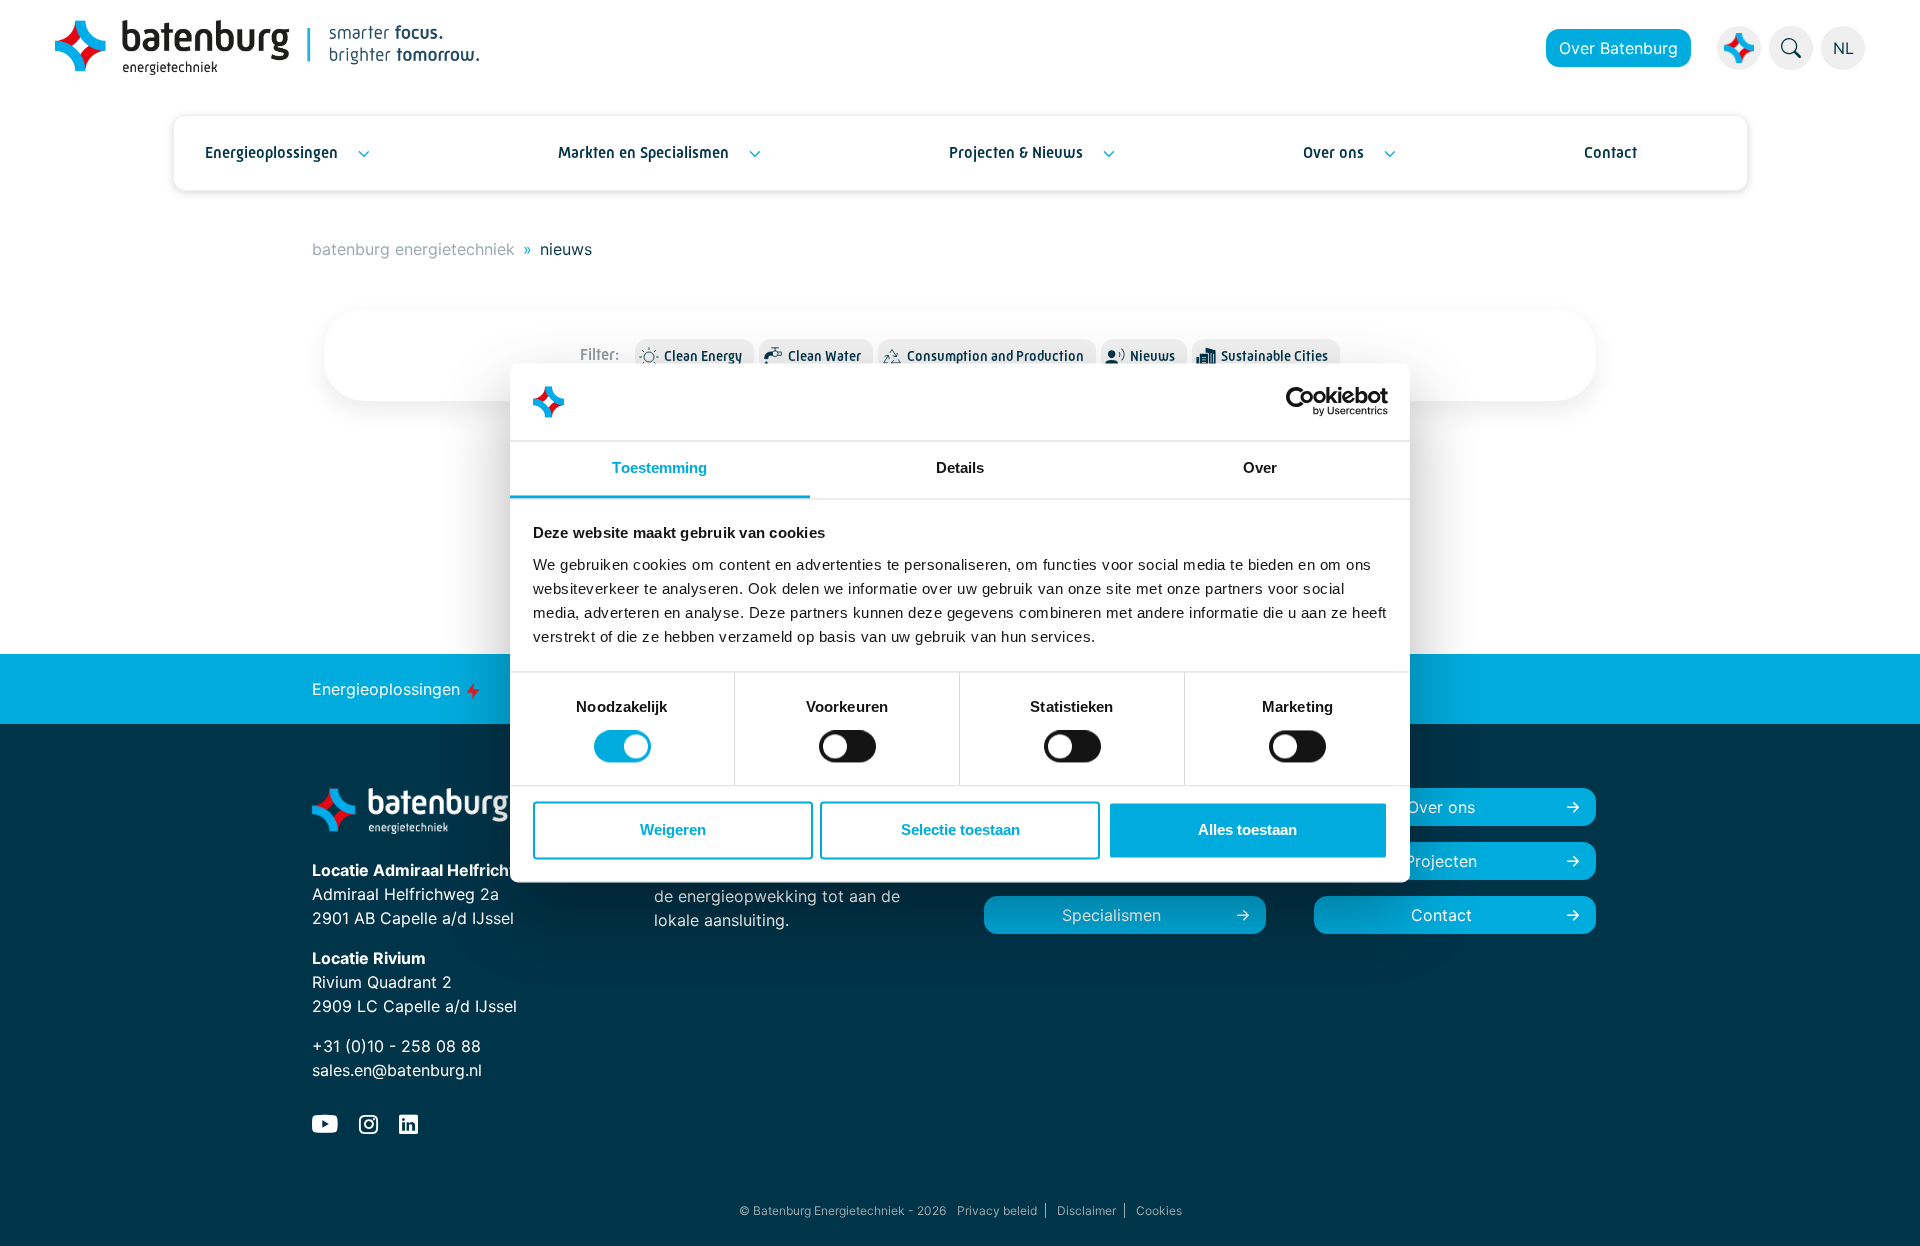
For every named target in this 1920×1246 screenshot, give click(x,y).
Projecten (1441, 861)
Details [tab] (960, 467)
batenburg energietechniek (413, 249)
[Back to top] (1880, 1206)
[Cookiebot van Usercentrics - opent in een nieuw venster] (1300, 402)
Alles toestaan (1247, 829)
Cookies (1159, 1210)
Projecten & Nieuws (1016, 152)
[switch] (847, 747)
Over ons (1333, 152)
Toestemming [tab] (659, 467)
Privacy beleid (997, 1210)
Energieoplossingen (271, 152)
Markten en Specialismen (643, 152)
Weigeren (673, 829)
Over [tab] (1260, 467)
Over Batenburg (1618, 48)
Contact (1610, 152)
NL (1843, 48)
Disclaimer (1086, 1210)
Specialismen (1111, 915)
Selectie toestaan (960, 829)
